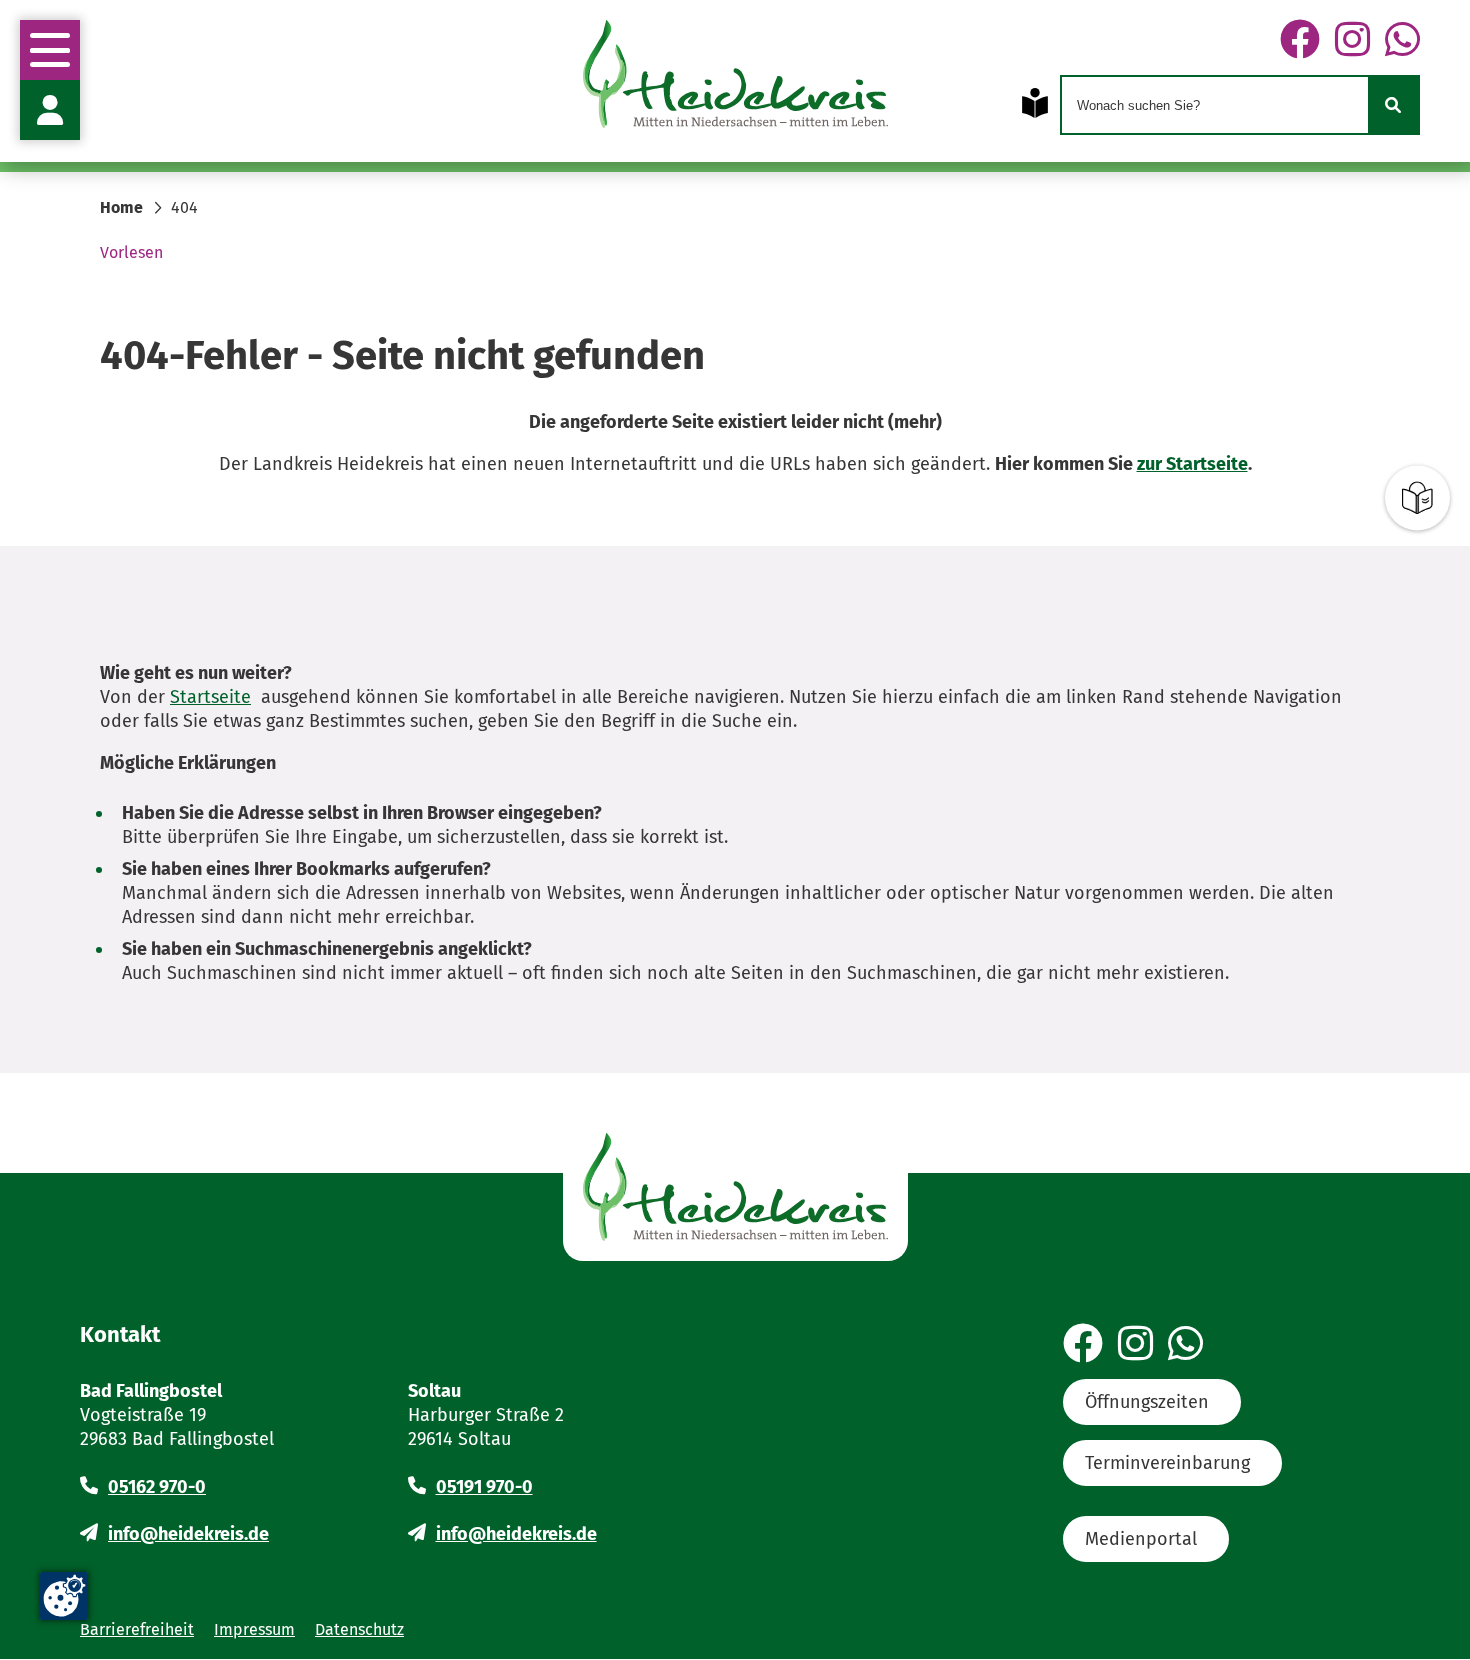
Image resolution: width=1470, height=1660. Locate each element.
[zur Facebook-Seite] (1300, 41)
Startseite (210, 697)
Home (121, 207)
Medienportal (1141, 1539)
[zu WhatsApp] (1402, 41)
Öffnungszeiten (1147, 1402)
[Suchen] (1393, 105)
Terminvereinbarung (1167, 1463)
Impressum (254, 1629)
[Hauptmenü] (50, 50)
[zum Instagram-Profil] (1352, 41)
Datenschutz (359, 1629)
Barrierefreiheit (137, 1629)
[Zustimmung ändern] (64, 1596)
